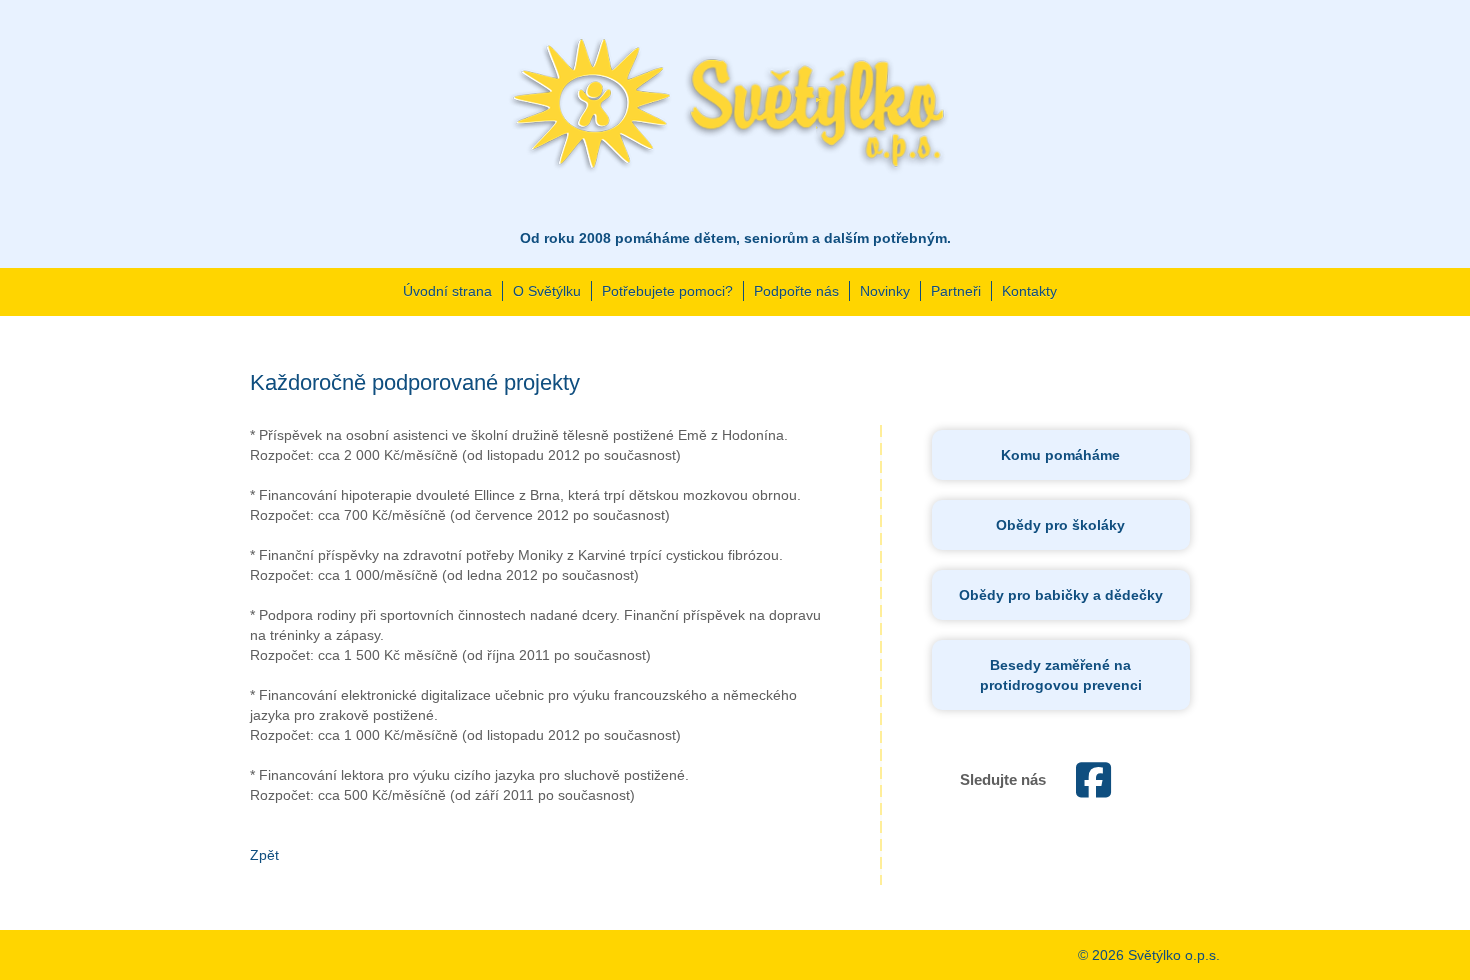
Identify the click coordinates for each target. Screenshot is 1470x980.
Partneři (956, 291)
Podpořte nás (796, 291)
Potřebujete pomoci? (667, 291)
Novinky (885, 291)
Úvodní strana (447, 291)
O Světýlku (547, 291)
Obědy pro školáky (1060, 525)
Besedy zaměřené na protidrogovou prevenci (1061, 675)
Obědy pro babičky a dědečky (1061, 595)
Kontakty (1029, 291)
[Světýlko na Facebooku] (1093, 790)
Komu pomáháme (1060, 455)
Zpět (264, 855)
